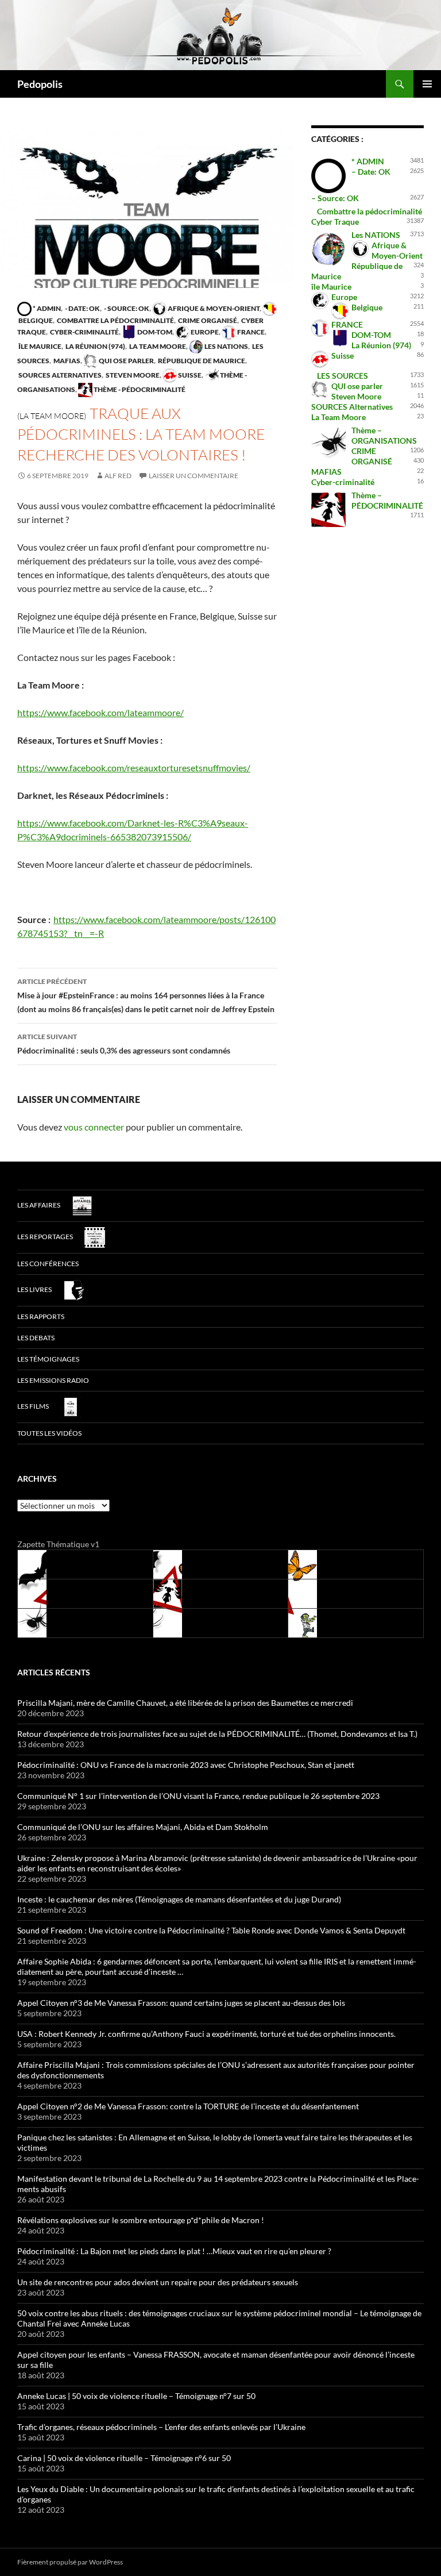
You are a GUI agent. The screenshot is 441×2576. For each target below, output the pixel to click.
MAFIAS (66, 361)
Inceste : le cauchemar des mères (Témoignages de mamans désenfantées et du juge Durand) (179, 1899)
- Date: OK (82, 308)
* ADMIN (46, 308)
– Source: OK (335, 198)
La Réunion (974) (95, 346)
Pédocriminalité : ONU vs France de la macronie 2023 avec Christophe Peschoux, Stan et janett (186, 1765)
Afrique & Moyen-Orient (213, 308)
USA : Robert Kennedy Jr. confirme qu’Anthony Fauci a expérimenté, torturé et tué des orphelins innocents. (206, 2034)
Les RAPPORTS (41, 1316)
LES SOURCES (343, 376)
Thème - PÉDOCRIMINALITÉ (139, 389)
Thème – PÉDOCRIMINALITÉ (387, 500)
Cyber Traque (335, 222)
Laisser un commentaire (194, 476)
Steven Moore (132, 375)
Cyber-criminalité (84, 332)
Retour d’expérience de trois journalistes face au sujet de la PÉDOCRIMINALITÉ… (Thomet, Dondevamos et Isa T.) (217, 1734)
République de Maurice (201, 361)
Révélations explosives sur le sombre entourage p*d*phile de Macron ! (141, 2220)
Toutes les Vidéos (49, 1433)
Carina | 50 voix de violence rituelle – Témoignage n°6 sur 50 (124, 2458)
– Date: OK (371, 172)
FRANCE (250, 332)
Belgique (367, 307)
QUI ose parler (126, 361)
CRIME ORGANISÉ (207, 320)
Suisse (189, 375)
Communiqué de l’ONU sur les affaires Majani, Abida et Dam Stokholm (143, 1827)
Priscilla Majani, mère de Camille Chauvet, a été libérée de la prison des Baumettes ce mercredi (185, 1703)
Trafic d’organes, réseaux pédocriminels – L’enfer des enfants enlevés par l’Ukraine (161, 2427)
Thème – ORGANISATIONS (384, 435)
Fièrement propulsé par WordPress (70, 2562)
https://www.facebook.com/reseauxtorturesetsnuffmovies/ (134, 768)
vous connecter (94, 1127)
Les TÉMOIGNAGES (48, 1359)
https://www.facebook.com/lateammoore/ (100, 712)
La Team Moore (157, 346)
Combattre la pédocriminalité (115, 320)
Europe (204, 332)
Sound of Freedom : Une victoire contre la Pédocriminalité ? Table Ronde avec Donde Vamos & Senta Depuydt (211, 1930)
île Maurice (39, 346)
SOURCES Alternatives (59, 375)
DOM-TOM (154, 332)
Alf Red (118, 476)
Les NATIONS (226, 346)
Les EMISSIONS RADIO (53, 1380)
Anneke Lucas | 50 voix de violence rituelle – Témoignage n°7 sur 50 (136, 2396)
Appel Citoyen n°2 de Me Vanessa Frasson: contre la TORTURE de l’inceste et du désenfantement (188, 2106)
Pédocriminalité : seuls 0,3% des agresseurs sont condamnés (124, 1044)
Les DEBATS (36, 1338)
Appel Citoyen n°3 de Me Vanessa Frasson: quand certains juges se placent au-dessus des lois (181, 2003)
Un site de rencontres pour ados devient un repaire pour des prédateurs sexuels (158, 2282)
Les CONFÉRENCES (48, 1264)
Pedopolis (40, 84)
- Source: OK (126, 308)
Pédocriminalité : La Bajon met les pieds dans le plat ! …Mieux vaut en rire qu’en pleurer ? (174, 2251)
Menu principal (427, 84)
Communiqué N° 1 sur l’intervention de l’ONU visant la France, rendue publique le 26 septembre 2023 (198, 1796)
